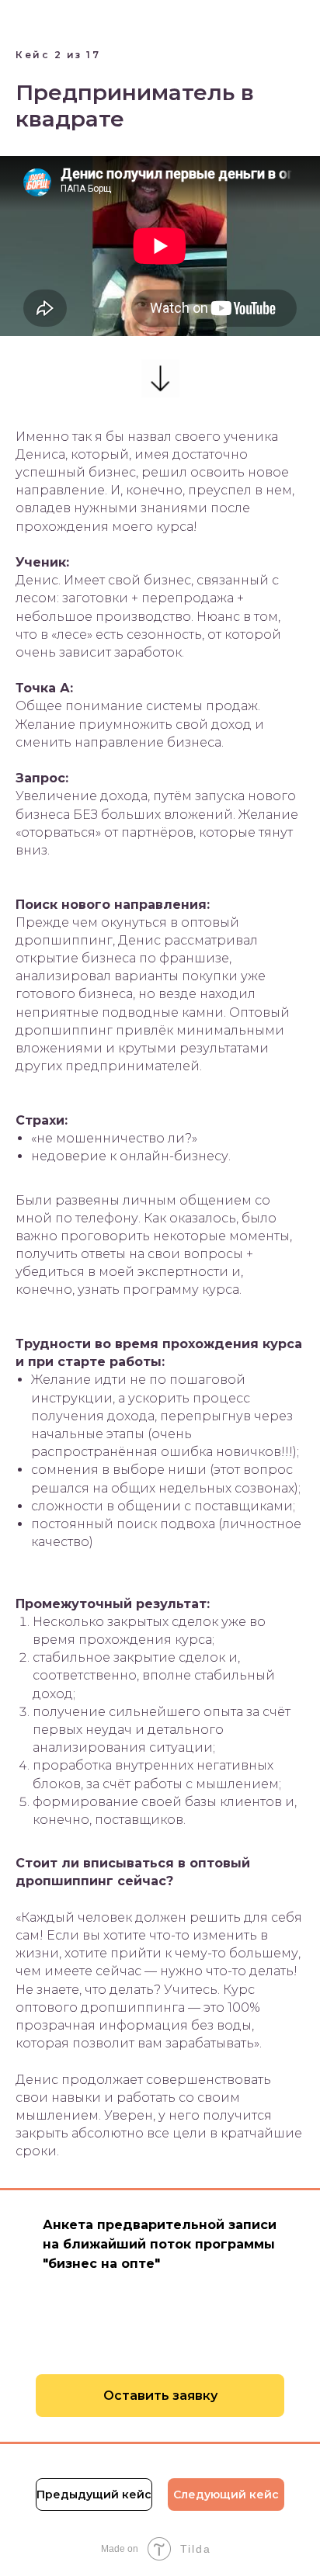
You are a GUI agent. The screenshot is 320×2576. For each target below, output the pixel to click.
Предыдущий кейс (94, 2495)
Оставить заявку (160, 2396)
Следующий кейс (226, 2495)
